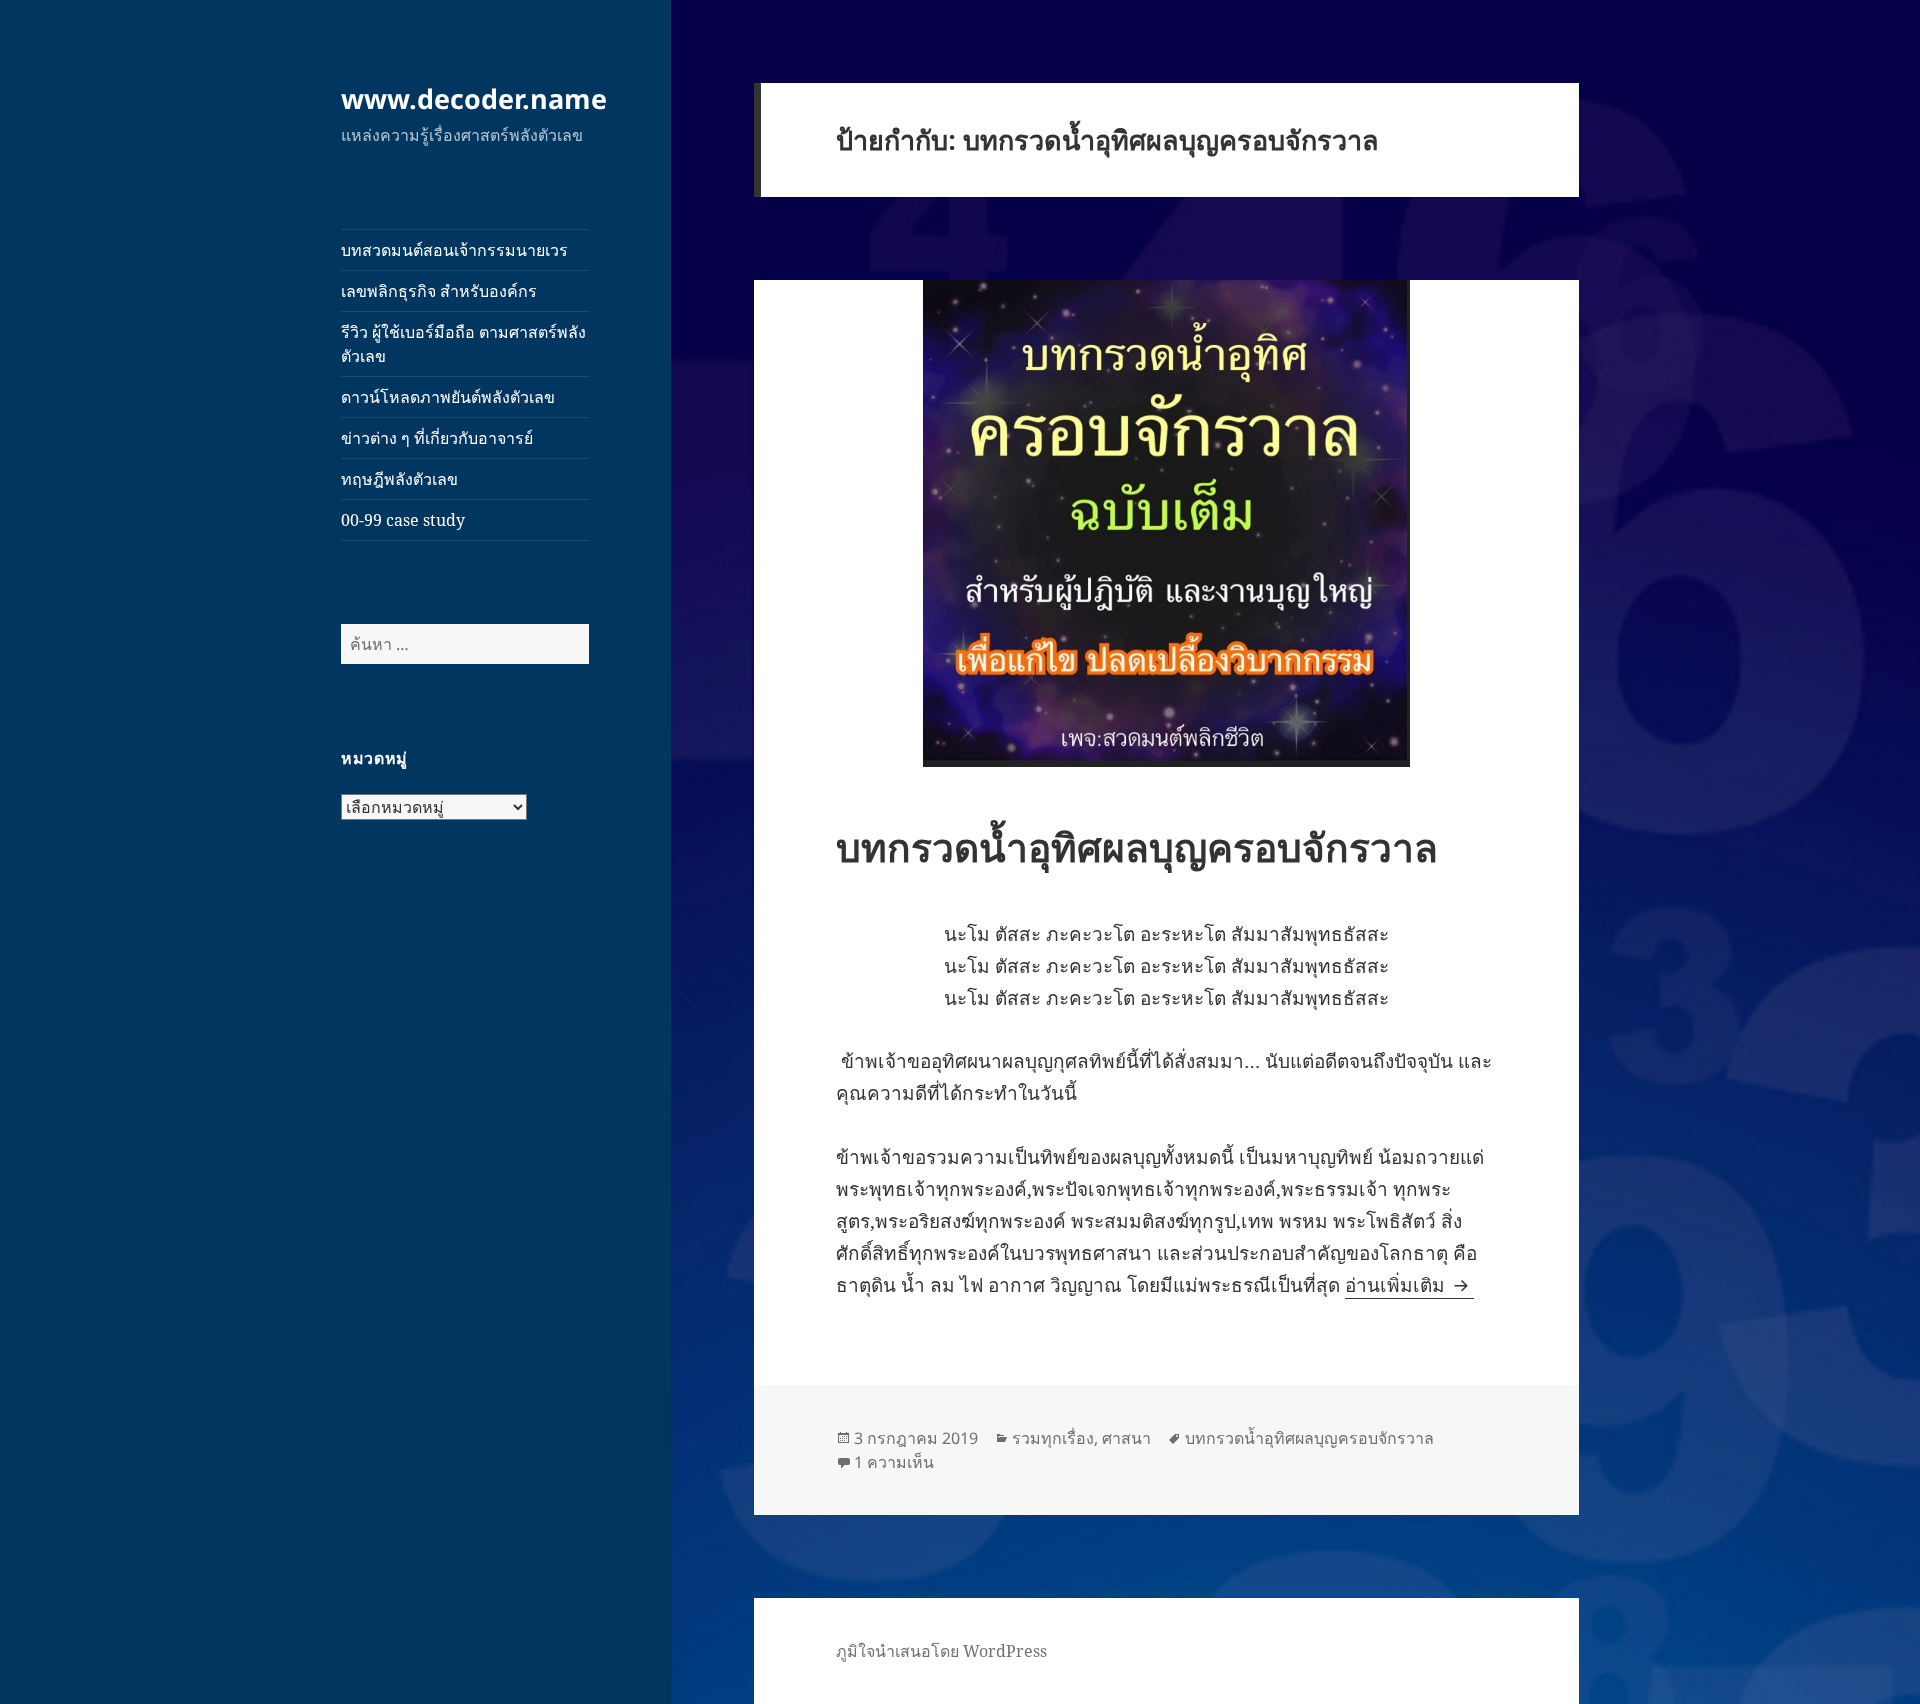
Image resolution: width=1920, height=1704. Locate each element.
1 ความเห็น (894, 1462)
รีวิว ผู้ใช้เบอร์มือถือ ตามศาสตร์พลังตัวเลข (463, 344)
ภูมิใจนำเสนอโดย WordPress (941, 1651)
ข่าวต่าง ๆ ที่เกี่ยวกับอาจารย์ (437, 438)
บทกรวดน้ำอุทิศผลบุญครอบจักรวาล (1137, 846)
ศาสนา (1126, 1438)
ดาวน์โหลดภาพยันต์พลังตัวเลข (448, 397)
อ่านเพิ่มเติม (1409, 1285)
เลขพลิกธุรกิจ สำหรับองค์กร (439, 291)
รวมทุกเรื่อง (1053, 1438)
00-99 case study (403, 520)
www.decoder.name (474, 98)
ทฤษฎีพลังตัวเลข (399, 479)
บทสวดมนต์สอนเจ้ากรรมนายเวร (454, 250)
